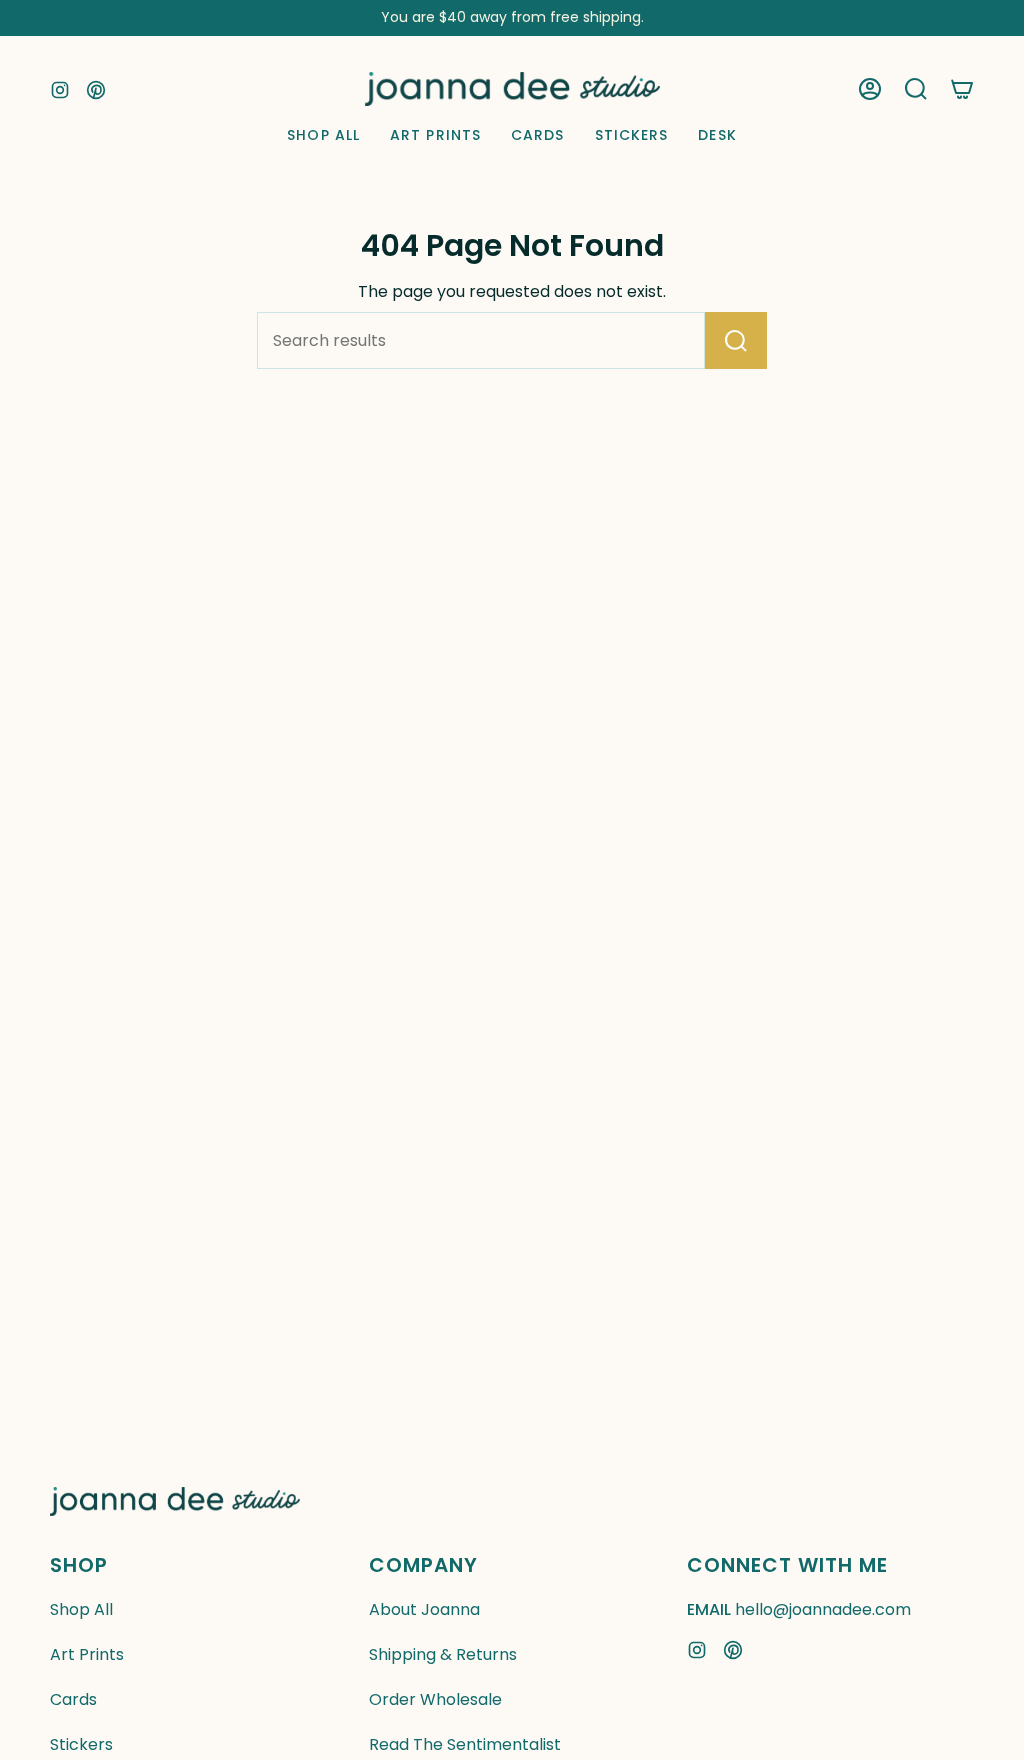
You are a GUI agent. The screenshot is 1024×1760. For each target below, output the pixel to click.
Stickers (81, 1744)
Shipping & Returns (443, 1654)
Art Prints (87, 1654)
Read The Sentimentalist (465, 1744)
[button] (916, 89)
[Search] (736, 340)
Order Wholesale (435, 1699)
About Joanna (424, 1609)
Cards (73, 1699)
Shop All (81, 1609)
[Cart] (962, 89)
